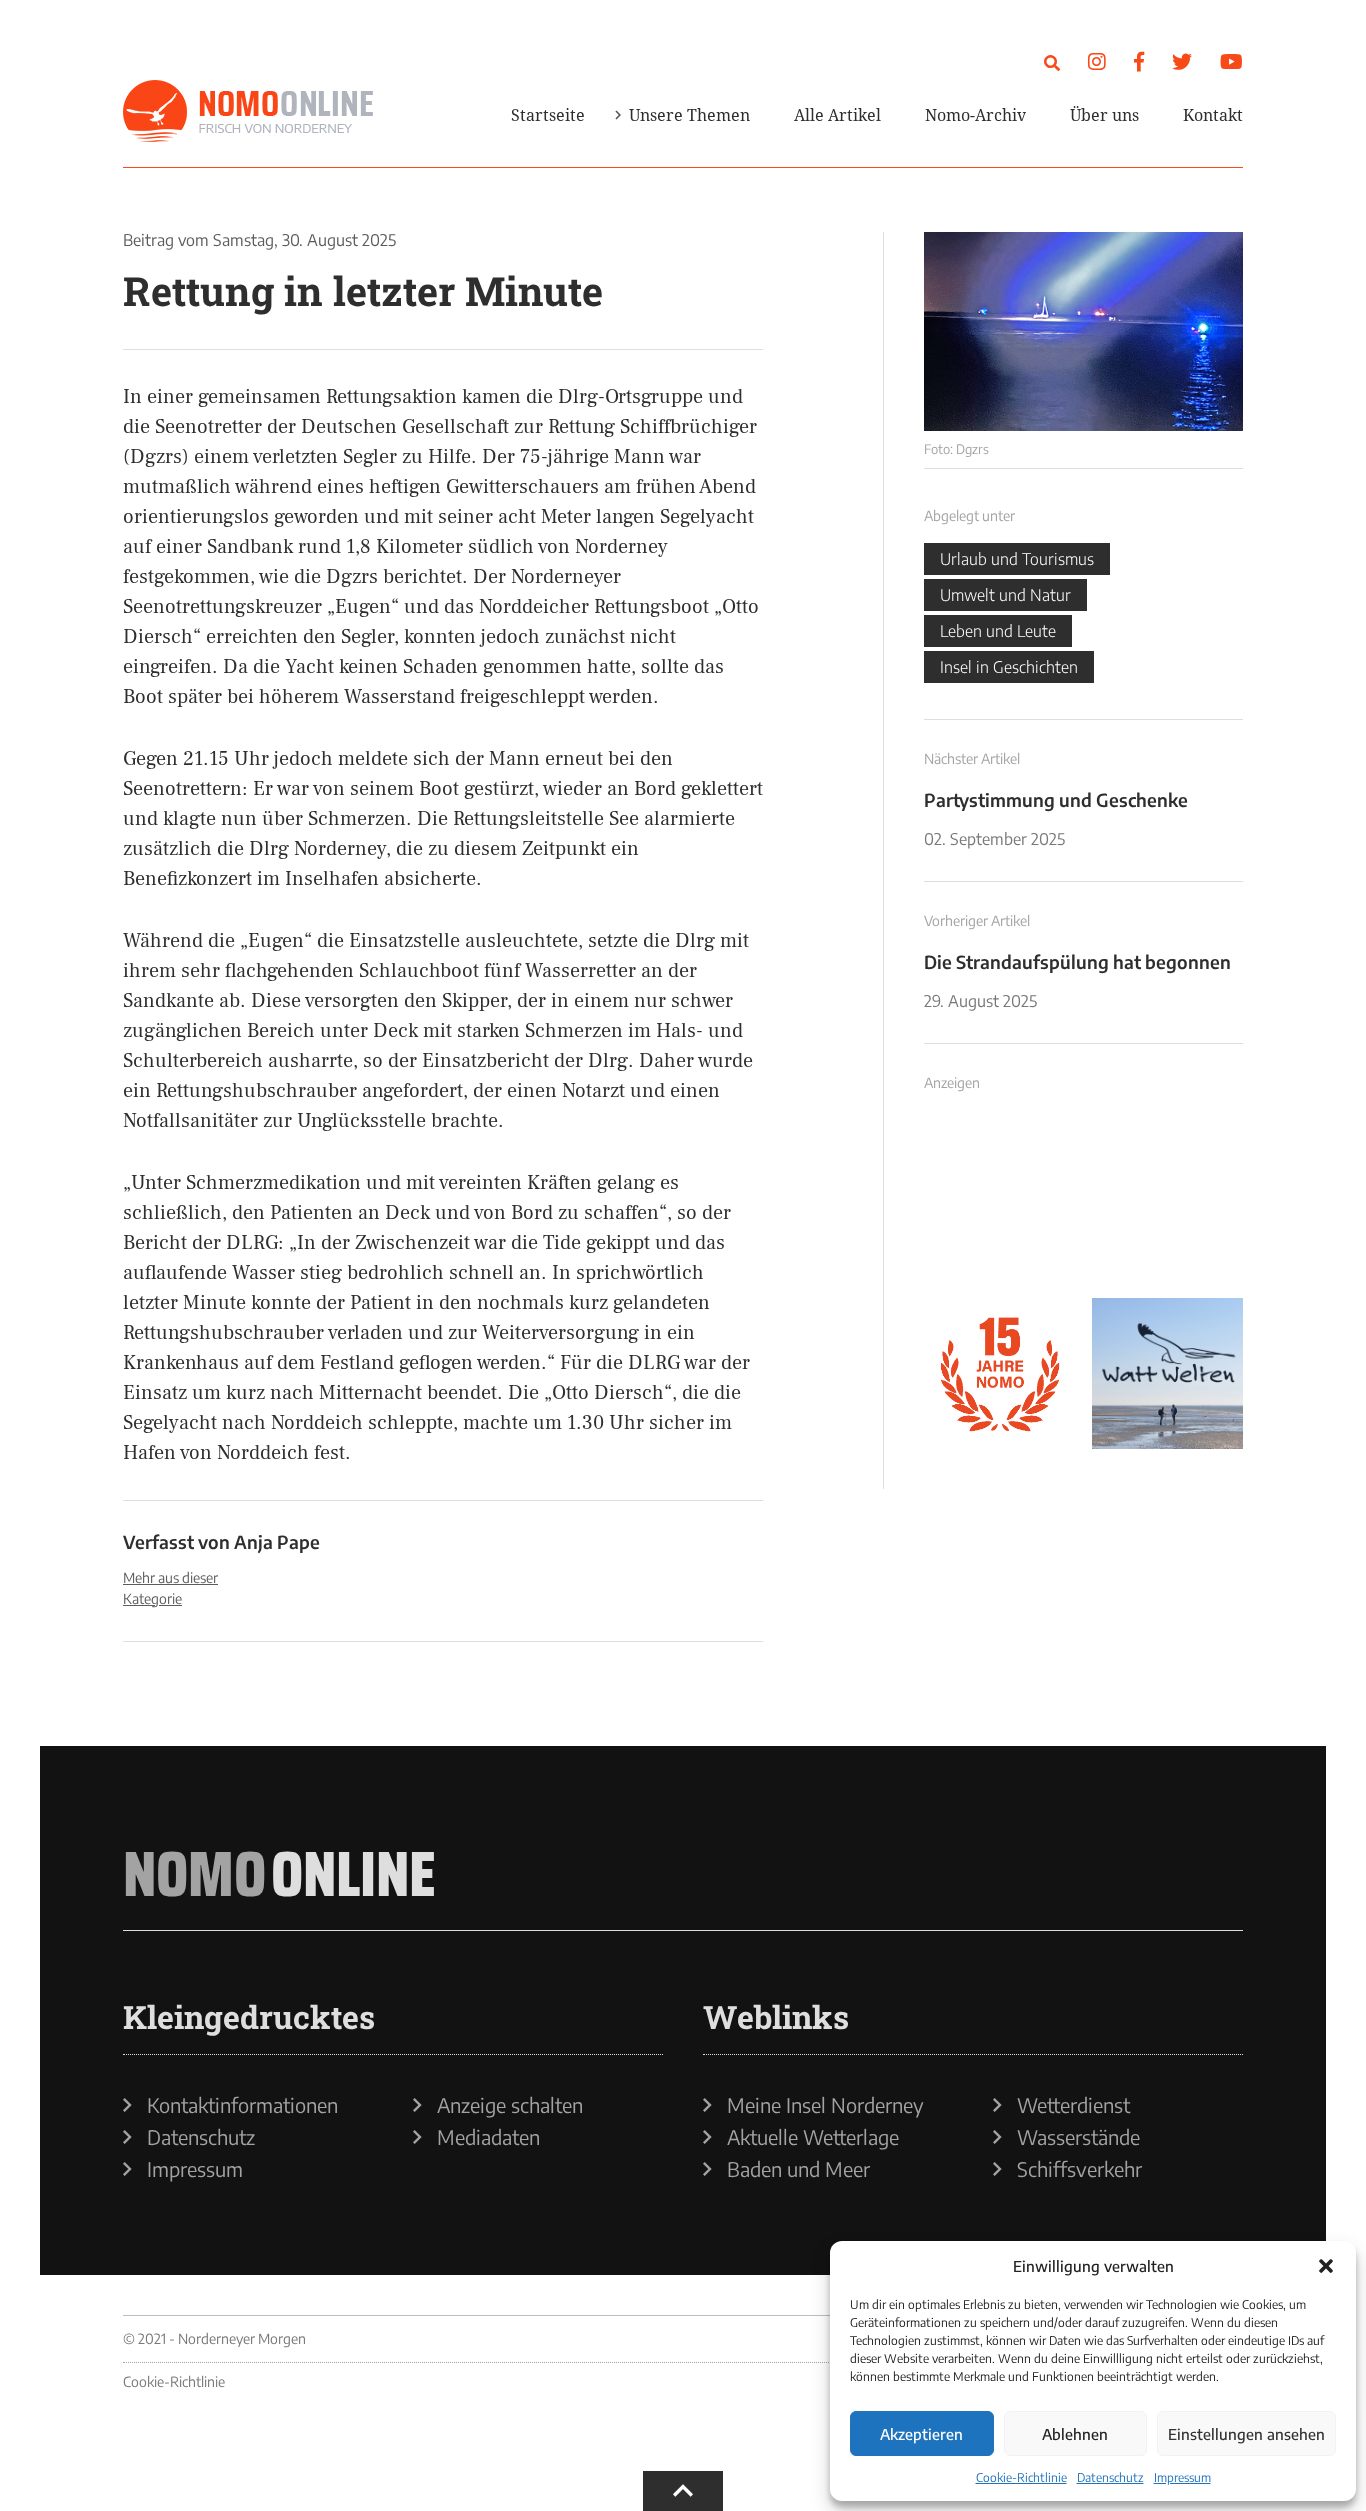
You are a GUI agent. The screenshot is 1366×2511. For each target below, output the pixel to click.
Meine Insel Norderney (825, 2105)
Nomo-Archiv (975, 115)
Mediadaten (488, 2137)
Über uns (1104, 115)
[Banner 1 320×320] (1000, 1206)
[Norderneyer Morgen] (248, 112)
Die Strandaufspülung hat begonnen (1077, 961)
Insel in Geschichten (1009, 667)
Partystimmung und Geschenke (1056, 799)
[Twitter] (1182, 60)
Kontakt (1213, 115)
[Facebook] (1139, 60)
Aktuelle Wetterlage (813, 2137)
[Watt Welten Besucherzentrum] (1168, 1374)
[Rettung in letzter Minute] (1083, 331)
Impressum (1182, 2477)
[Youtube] (1231, 60)
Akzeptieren (921, 2434)
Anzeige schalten (510, 2105)
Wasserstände (1078, 2137)
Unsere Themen (689, 115)
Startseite (548, 115)
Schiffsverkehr (1079, 2169)
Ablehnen (1075, 2434)
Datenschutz (1110, 2477)
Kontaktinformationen (242, 2105)
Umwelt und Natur (1005, 595)
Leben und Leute (998, 631)
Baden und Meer (798, 2169)
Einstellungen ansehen (1246, 2434)
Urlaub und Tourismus (1017, 559)
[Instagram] (1097, 60)
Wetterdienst (1073, 2105)
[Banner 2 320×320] (1168, 1206)
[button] (1326, 2266)
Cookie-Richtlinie (1021, 2477)
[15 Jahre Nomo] (1000, 1374)
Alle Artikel (837, 115)
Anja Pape (277, 1541)
